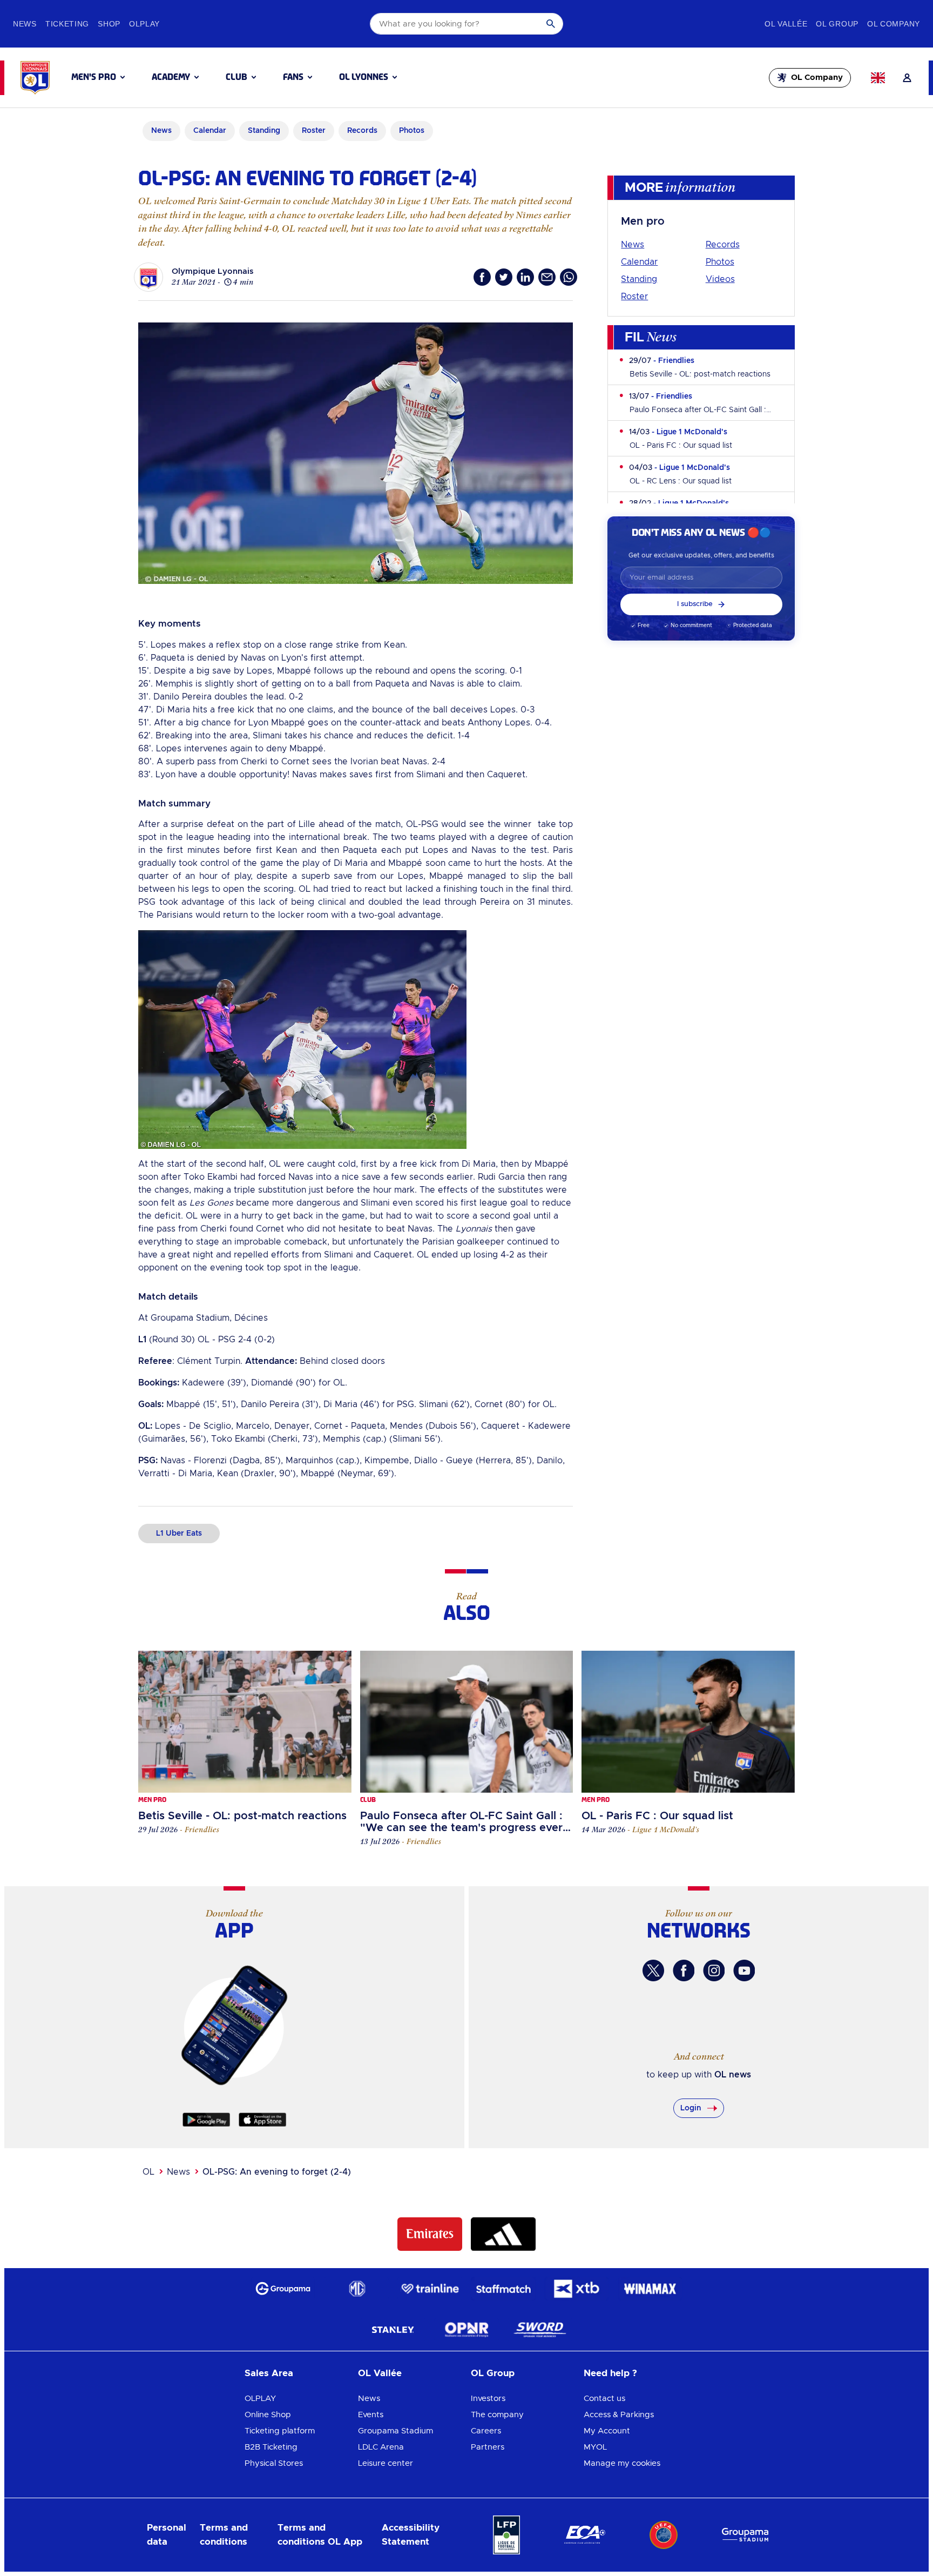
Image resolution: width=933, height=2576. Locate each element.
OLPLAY (260, 2399)
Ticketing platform (280, 2431)
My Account (607, 2431)
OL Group (493, 2373)
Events (371, 2415)
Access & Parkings (619, 2415)
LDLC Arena (381, 2447)
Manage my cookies (622, 2463)
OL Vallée (380, 2373)
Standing (639, 279)
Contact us (604, 2399)
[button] (98, 77)
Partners (488, 2447)
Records (723, 245)
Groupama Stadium (395, 2431)
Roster (634, 297)
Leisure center (386, 2463)
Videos (720, 279)
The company (497, 2415)
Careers (486, 2431)
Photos (720, 262)
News (633, 245)
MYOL (595, 2447)
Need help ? (610, 2373)
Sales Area (269, 2373)
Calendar (639, 262)
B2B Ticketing (271, 2447)
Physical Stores (274, 2463)
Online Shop (268, 2415)
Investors (488, 2399)
